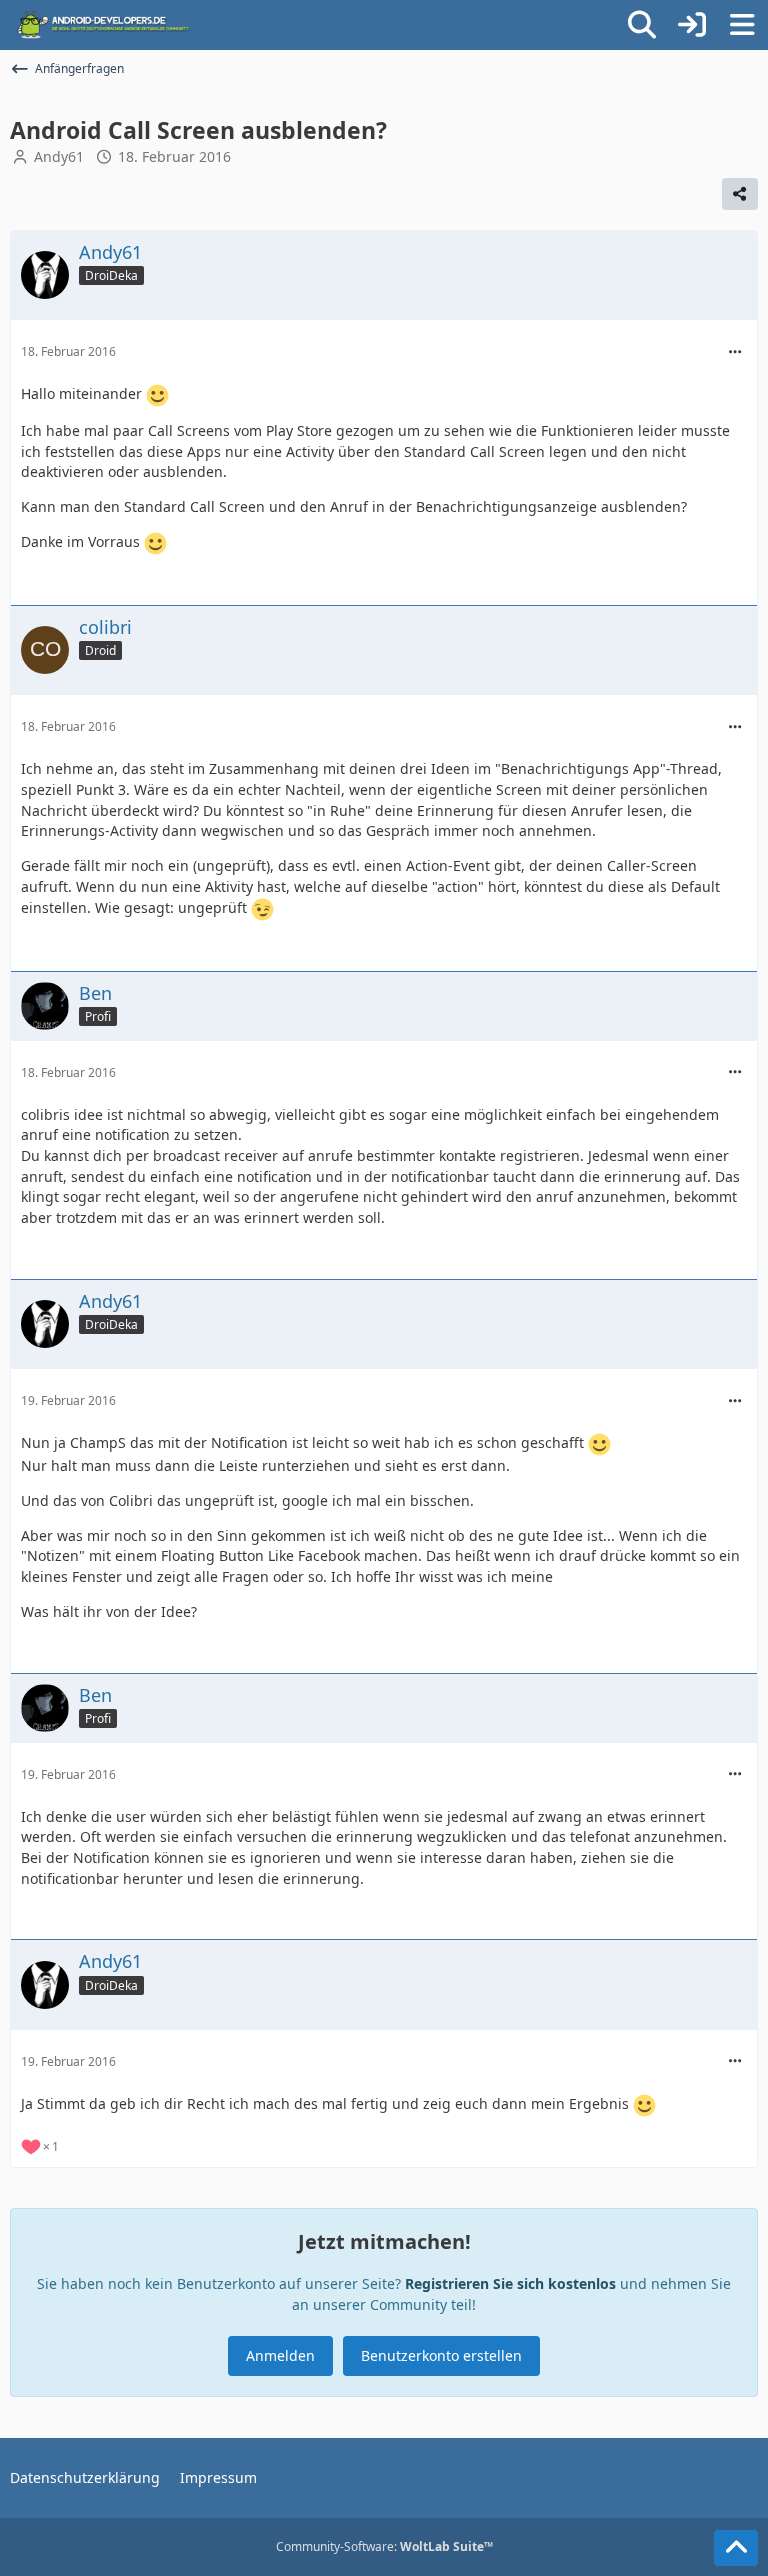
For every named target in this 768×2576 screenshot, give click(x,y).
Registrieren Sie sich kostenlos (510, 2283)
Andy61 (59, 156)
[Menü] (742, 25)
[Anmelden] (692, 25)
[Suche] (642, 25)
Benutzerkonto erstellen (441, 2355)
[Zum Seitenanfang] (736, 2548)
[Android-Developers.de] (104, 25)
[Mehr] (735, 352)
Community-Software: (384, 2546)
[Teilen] (740, 194)
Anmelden (280, 2355)
